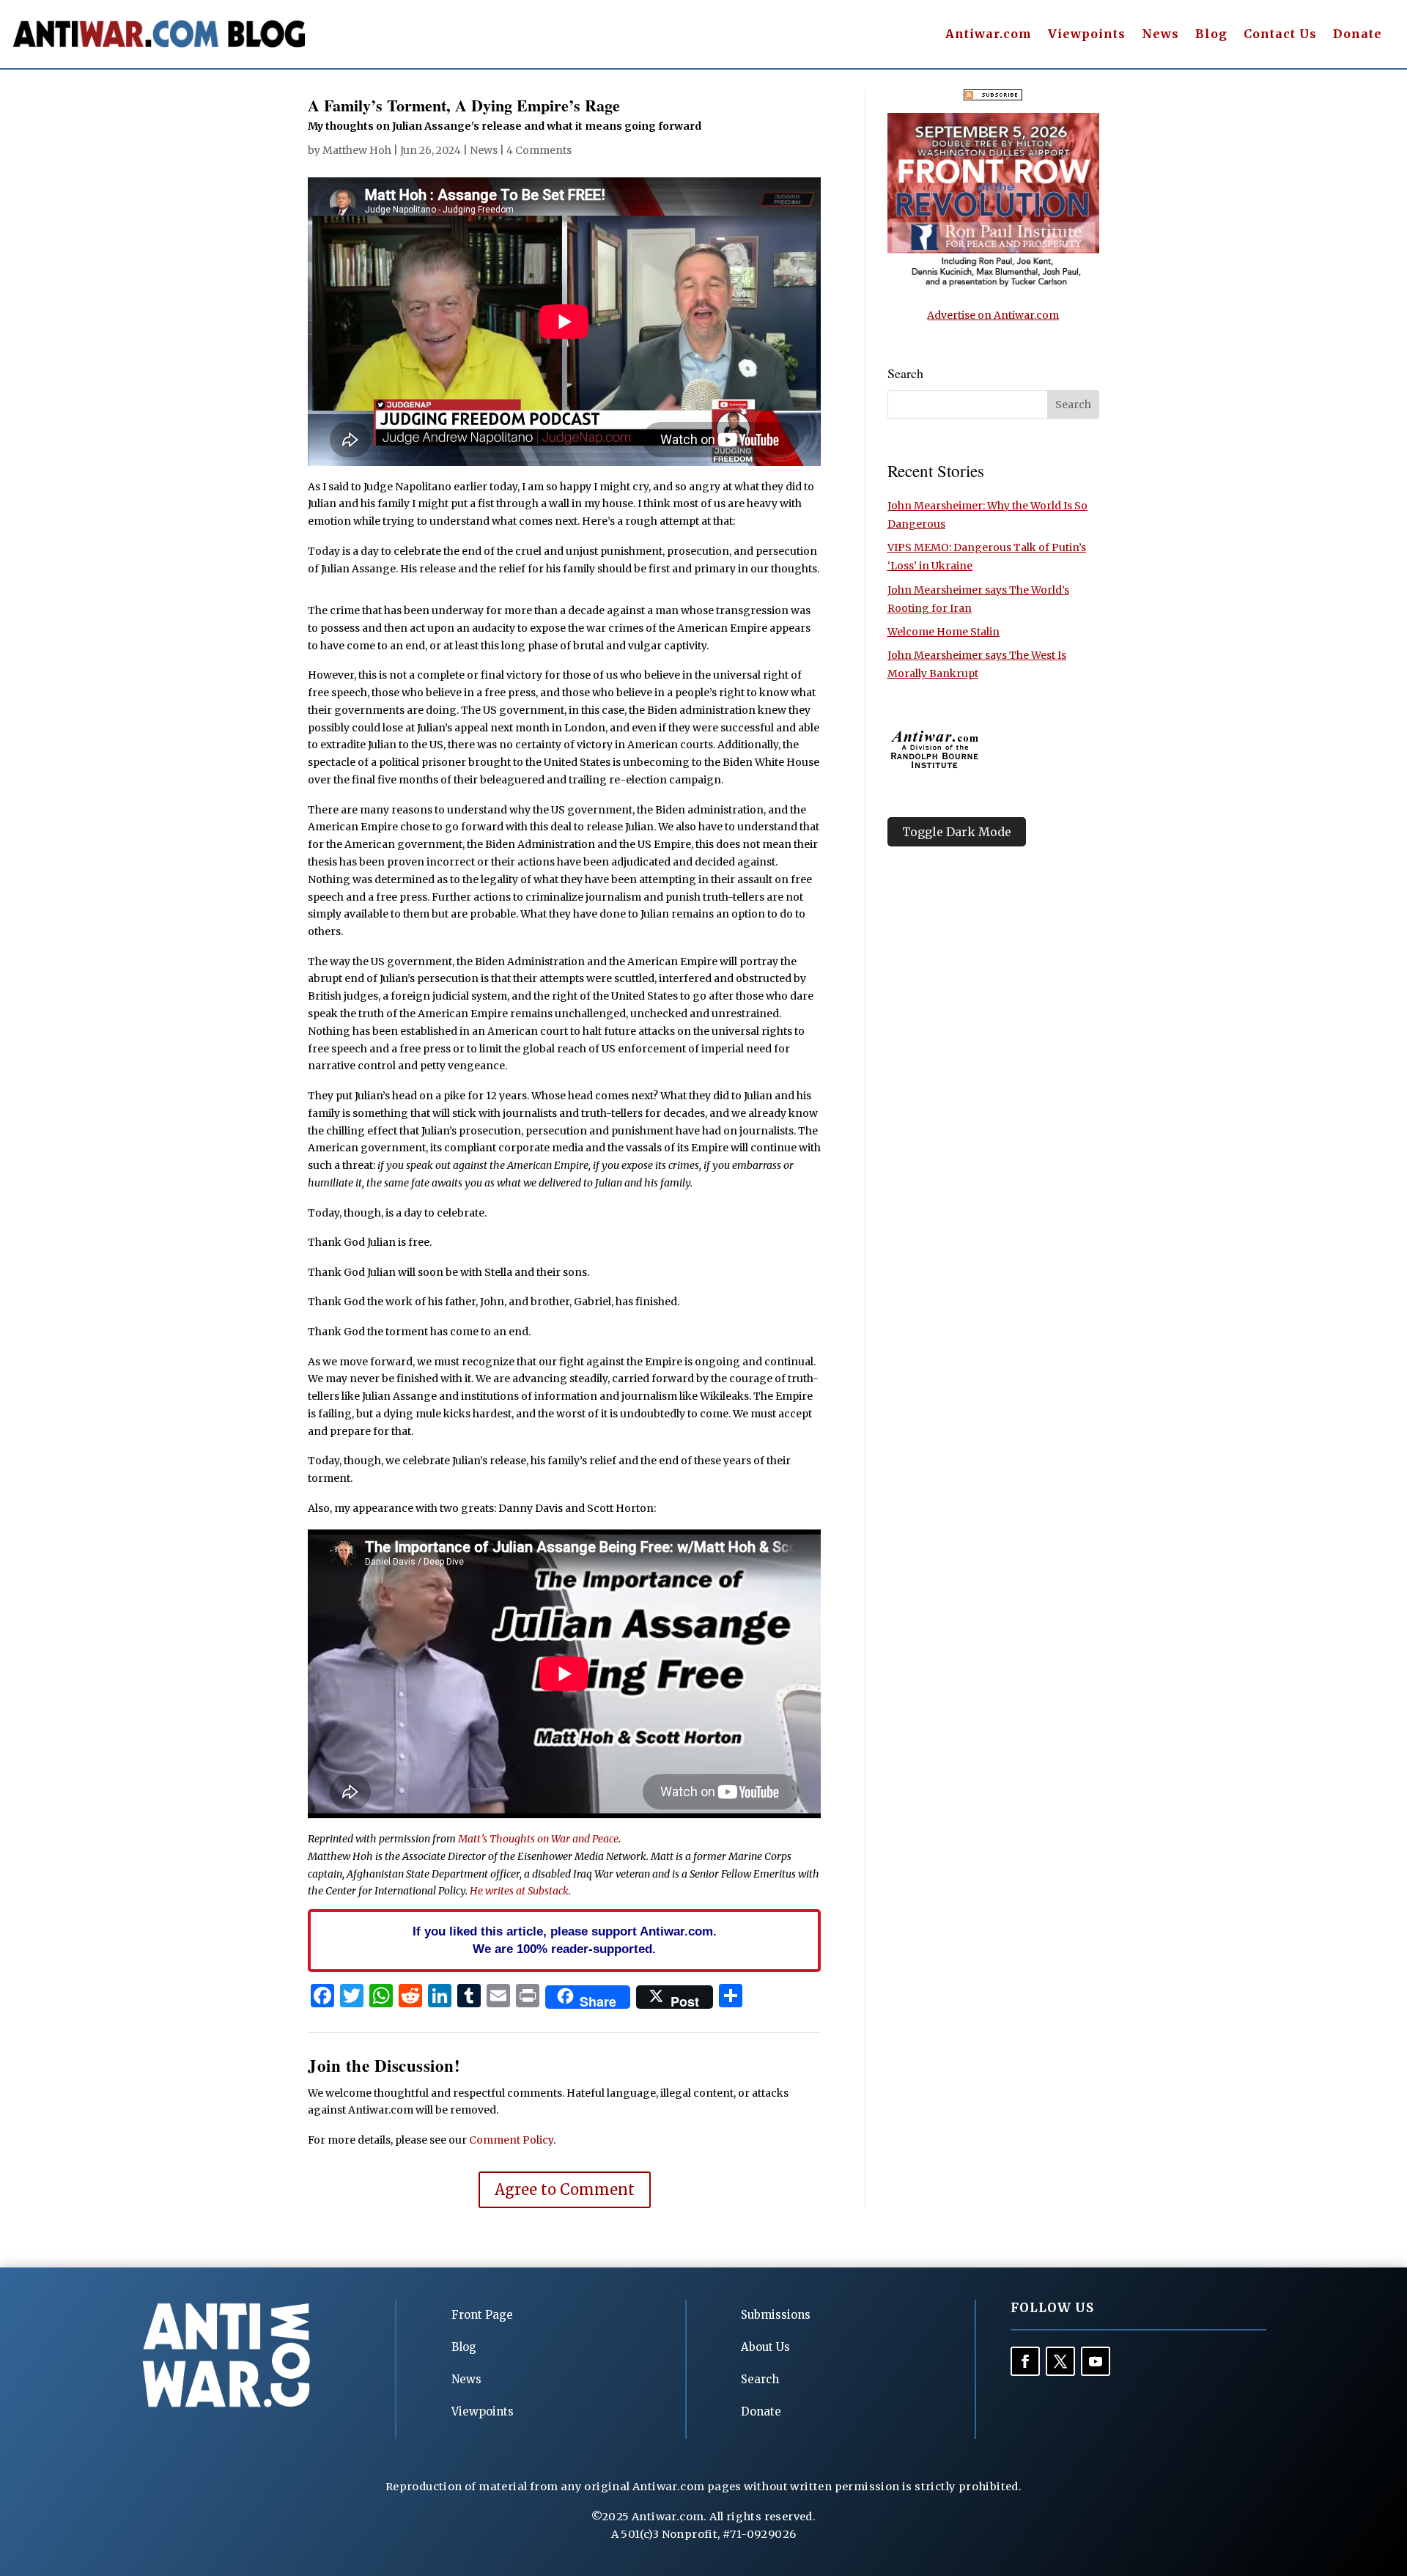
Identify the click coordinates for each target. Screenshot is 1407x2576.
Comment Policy (511, 2140)
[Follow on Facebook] (1025, 2361)
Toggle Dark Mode (957, 832)
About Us (765, 2347)
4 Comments (539, 150)
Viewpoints (1087, 35)
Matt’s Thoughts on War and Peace (538, 1839)
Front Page (482, 2315)
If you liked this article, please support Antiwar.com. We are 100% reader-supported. (565, 1940)
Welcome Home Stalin (943, 632)
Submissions (776, 2315)
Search (760, 2379)
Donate (1358, 35)
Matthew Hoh (357, 150)
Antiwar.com (989, 35)
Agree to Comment (565, 2189)
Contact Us (1280, 35)
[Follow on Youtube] (1096, 2361)
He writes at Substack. (520, 1891)
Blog (1211, 35)
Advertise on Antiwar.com (993, 315)
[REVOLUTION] (993, 284)
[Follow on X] (1060, 2361)
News (1160, 35)
